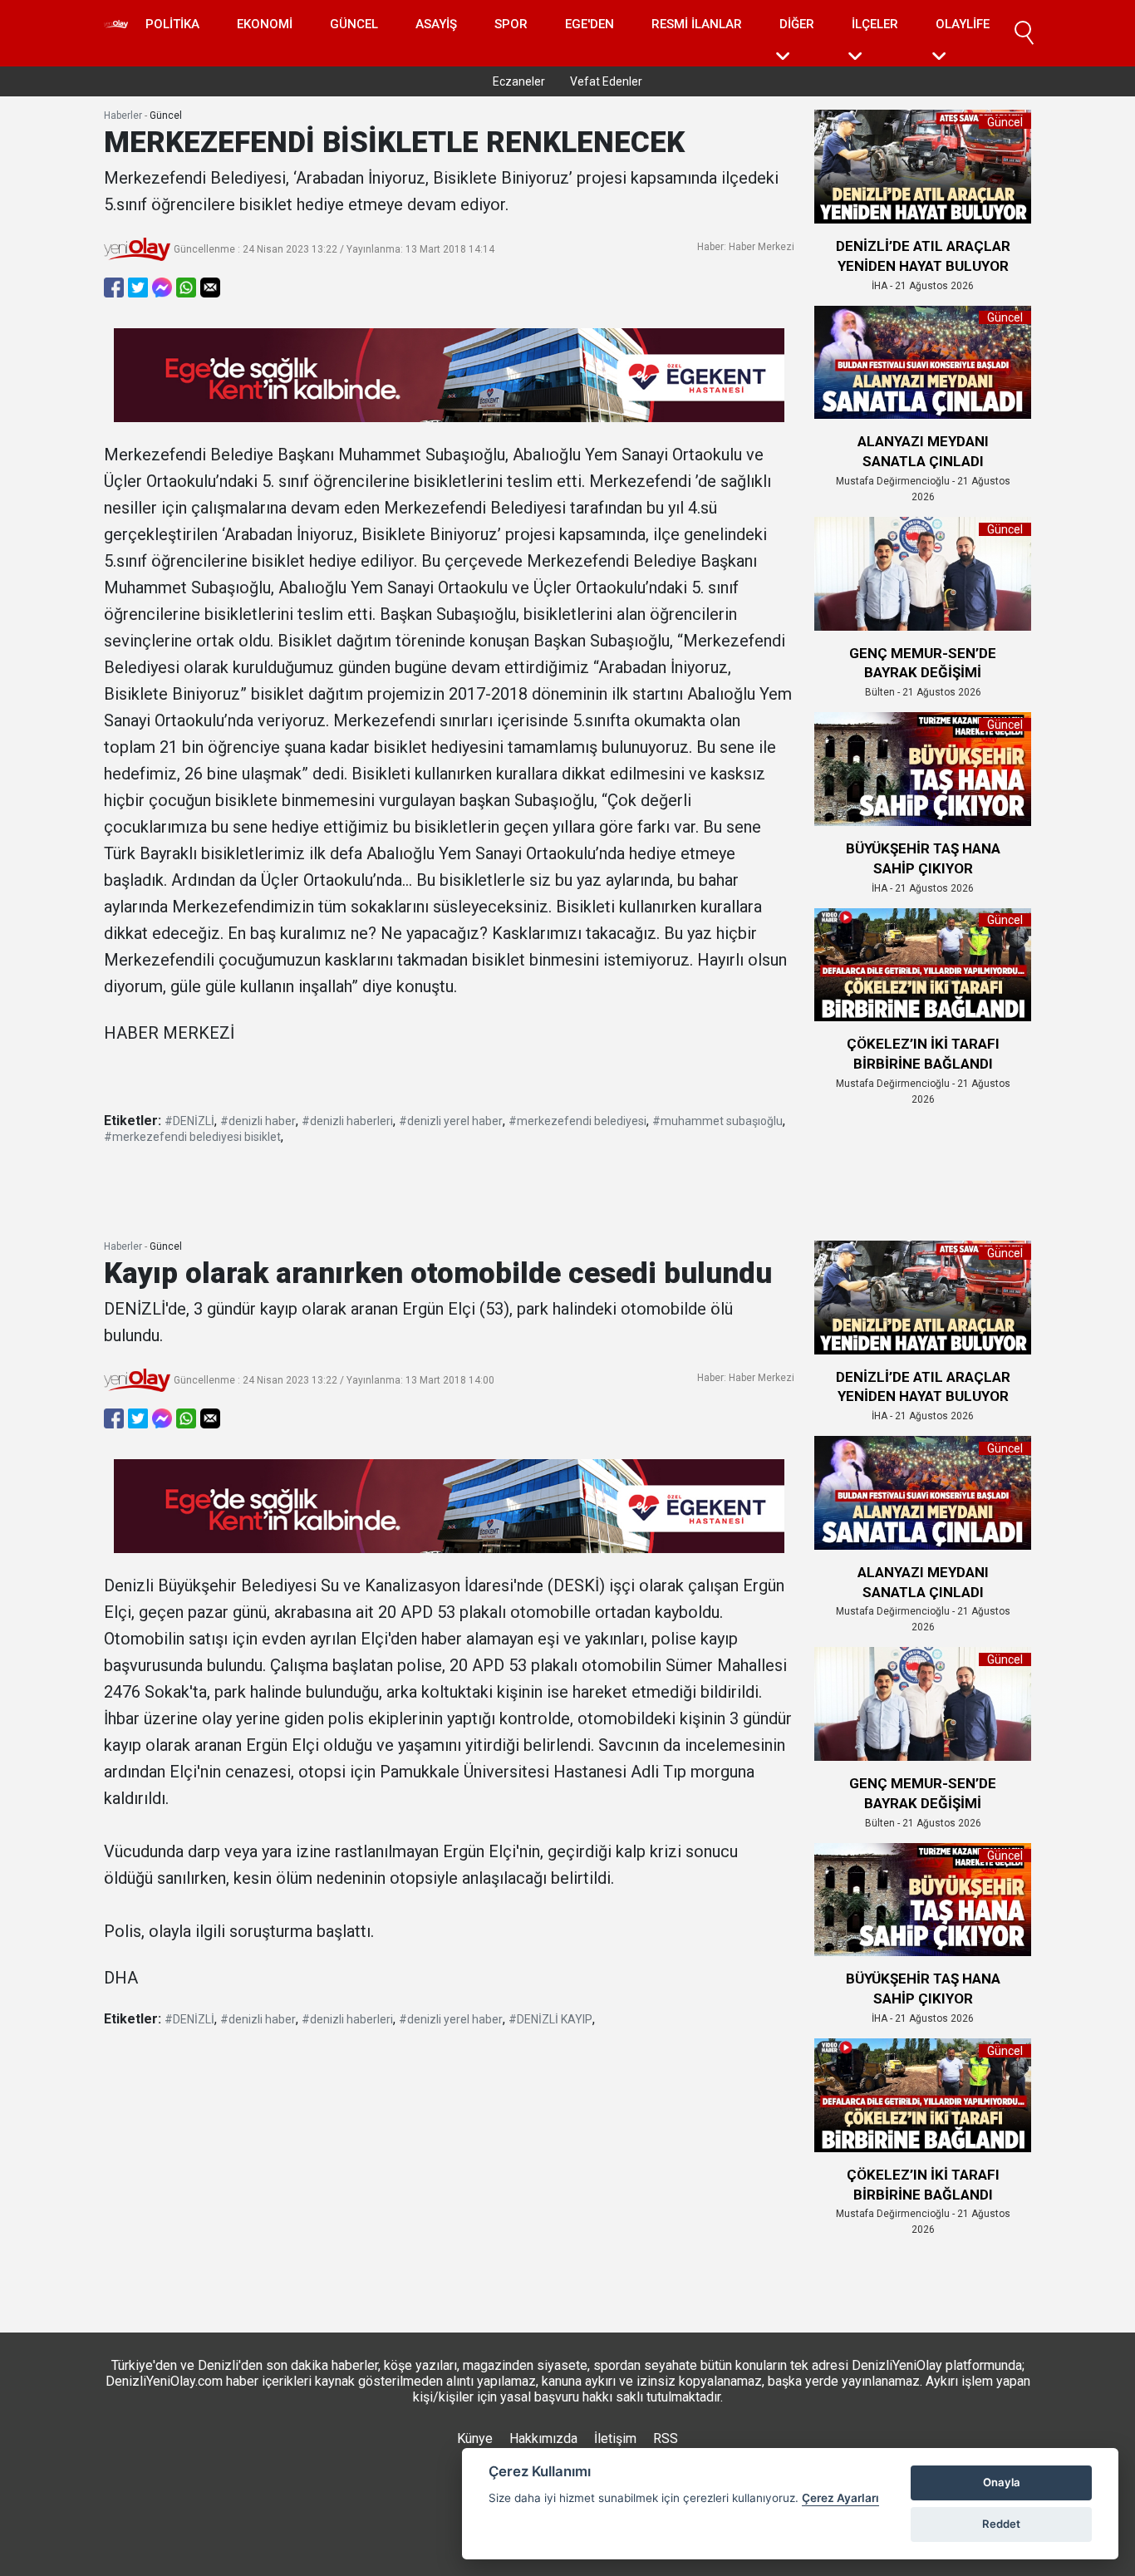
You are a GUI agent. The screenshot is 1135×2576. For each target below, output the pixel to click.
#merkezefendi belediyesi (577, 1121)
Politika (172, 24)
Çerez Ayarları (840, 2498)
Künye (475, 2438)
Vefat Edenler (606, 81)
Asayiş (436, 24)
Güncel (354, 24)
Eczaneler (519, 81)
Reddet (1001, 2524)
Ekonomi (265, 24)
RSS (666, 2438)
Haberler (123, 116)
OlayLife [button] (963, 24)
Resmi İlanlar (697, 24)
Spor (511, 24)
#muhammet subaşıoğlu (717, 1121)
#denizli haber (258, 1121)
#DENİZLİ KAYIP (550, 2019)
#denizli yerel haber (451, 1121)
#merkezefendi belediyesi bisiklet (192, 1137)
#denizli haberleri (347, 1121)
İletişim (615, 2438)
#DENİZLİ (189, 1121)
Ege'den (590, 24)
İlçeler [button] (875, 24)
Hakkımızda (543, 2438)
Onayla (1002, 2482)
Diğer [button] (797, 24)
